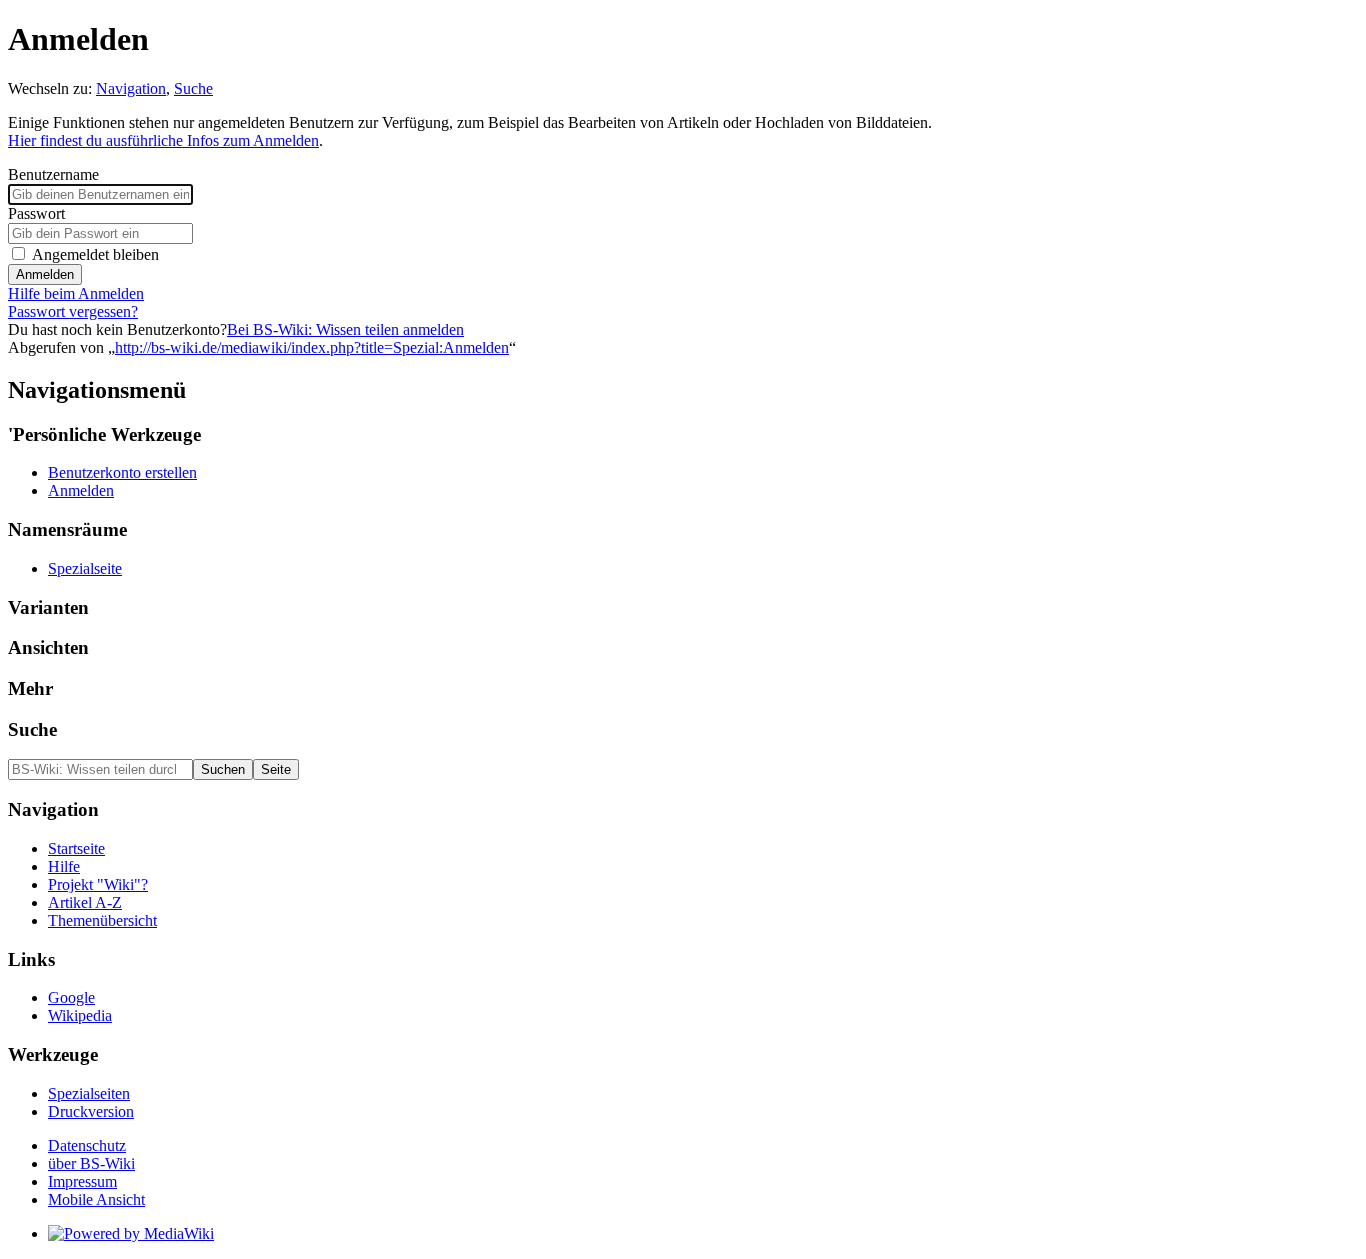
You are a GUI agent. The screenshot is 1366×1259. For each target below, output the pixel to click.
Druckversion (91, 1111)
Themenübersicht (102, 920)
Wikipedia (80, 1015)
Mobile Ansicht (96, 1199)
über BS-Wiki (91, 1163)
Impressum (82, 1181)
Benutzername (53, 174)
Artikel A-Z (85, 902)
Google (71, 997)
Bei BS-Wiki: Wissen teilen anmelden (345, 329)
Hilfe (64, 866)
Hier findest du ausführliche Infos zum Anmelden (163, 140)
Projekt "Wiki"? (98, 884)
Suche (193, 88)
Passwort (36, 213)
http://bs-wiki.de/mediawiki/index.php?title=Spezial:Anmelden (312, 347)
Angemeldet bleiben (95, 254)
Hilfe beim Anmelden (76, 293)
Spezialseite (85, 568)
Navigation (131, 88)
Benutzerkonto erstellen (122, 472)
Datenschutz (87, 1145)
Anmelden (45, 274)
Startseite (76, 848)
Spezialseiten (89, 1093)
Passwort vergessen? (73, 311)
